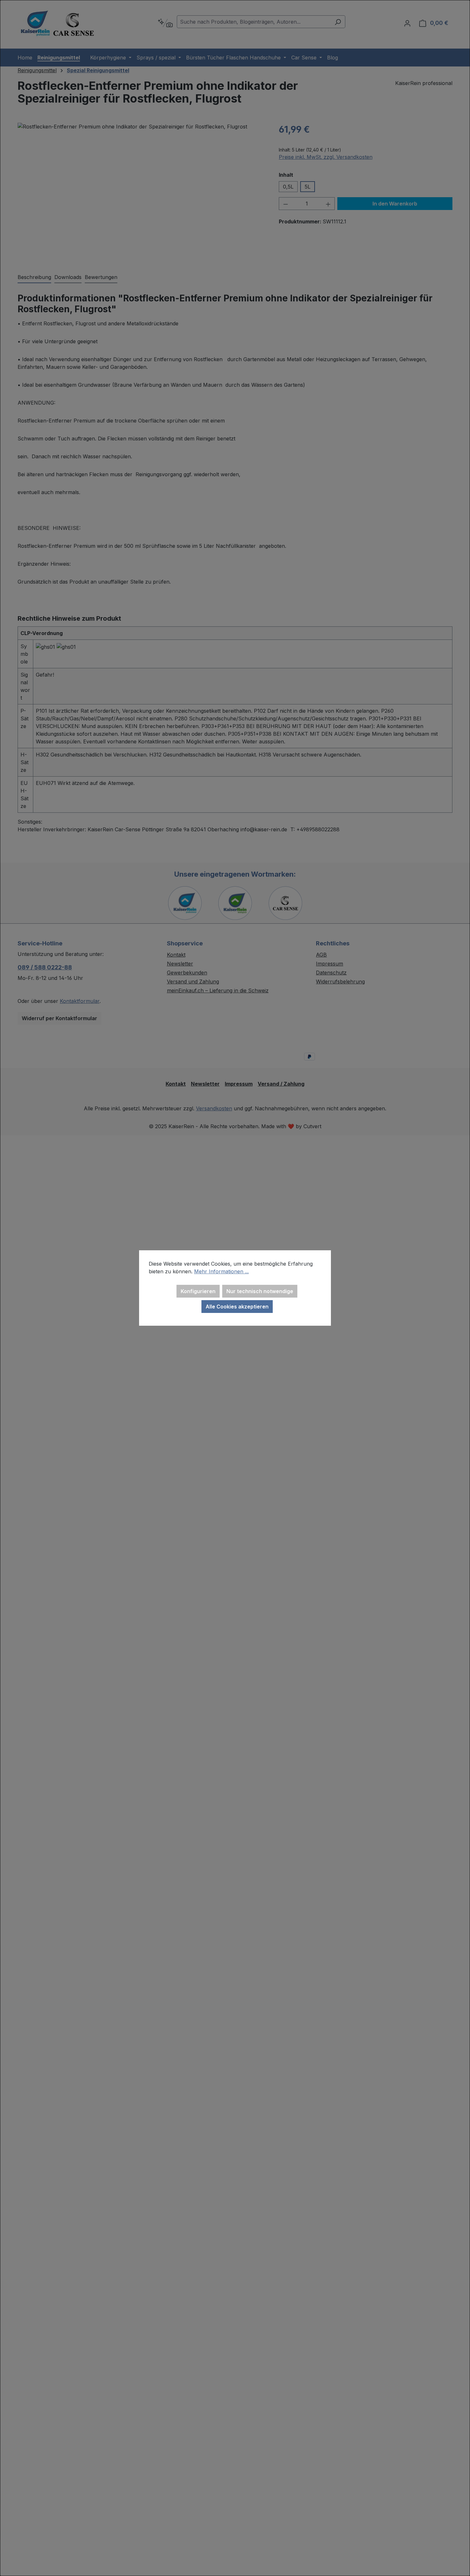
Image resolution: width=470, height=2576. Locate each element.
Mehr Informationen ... (221, 1271)
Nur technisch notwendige (260, 1291)
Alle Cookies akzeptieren (237, 1307)
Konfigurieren (198, 1291)
